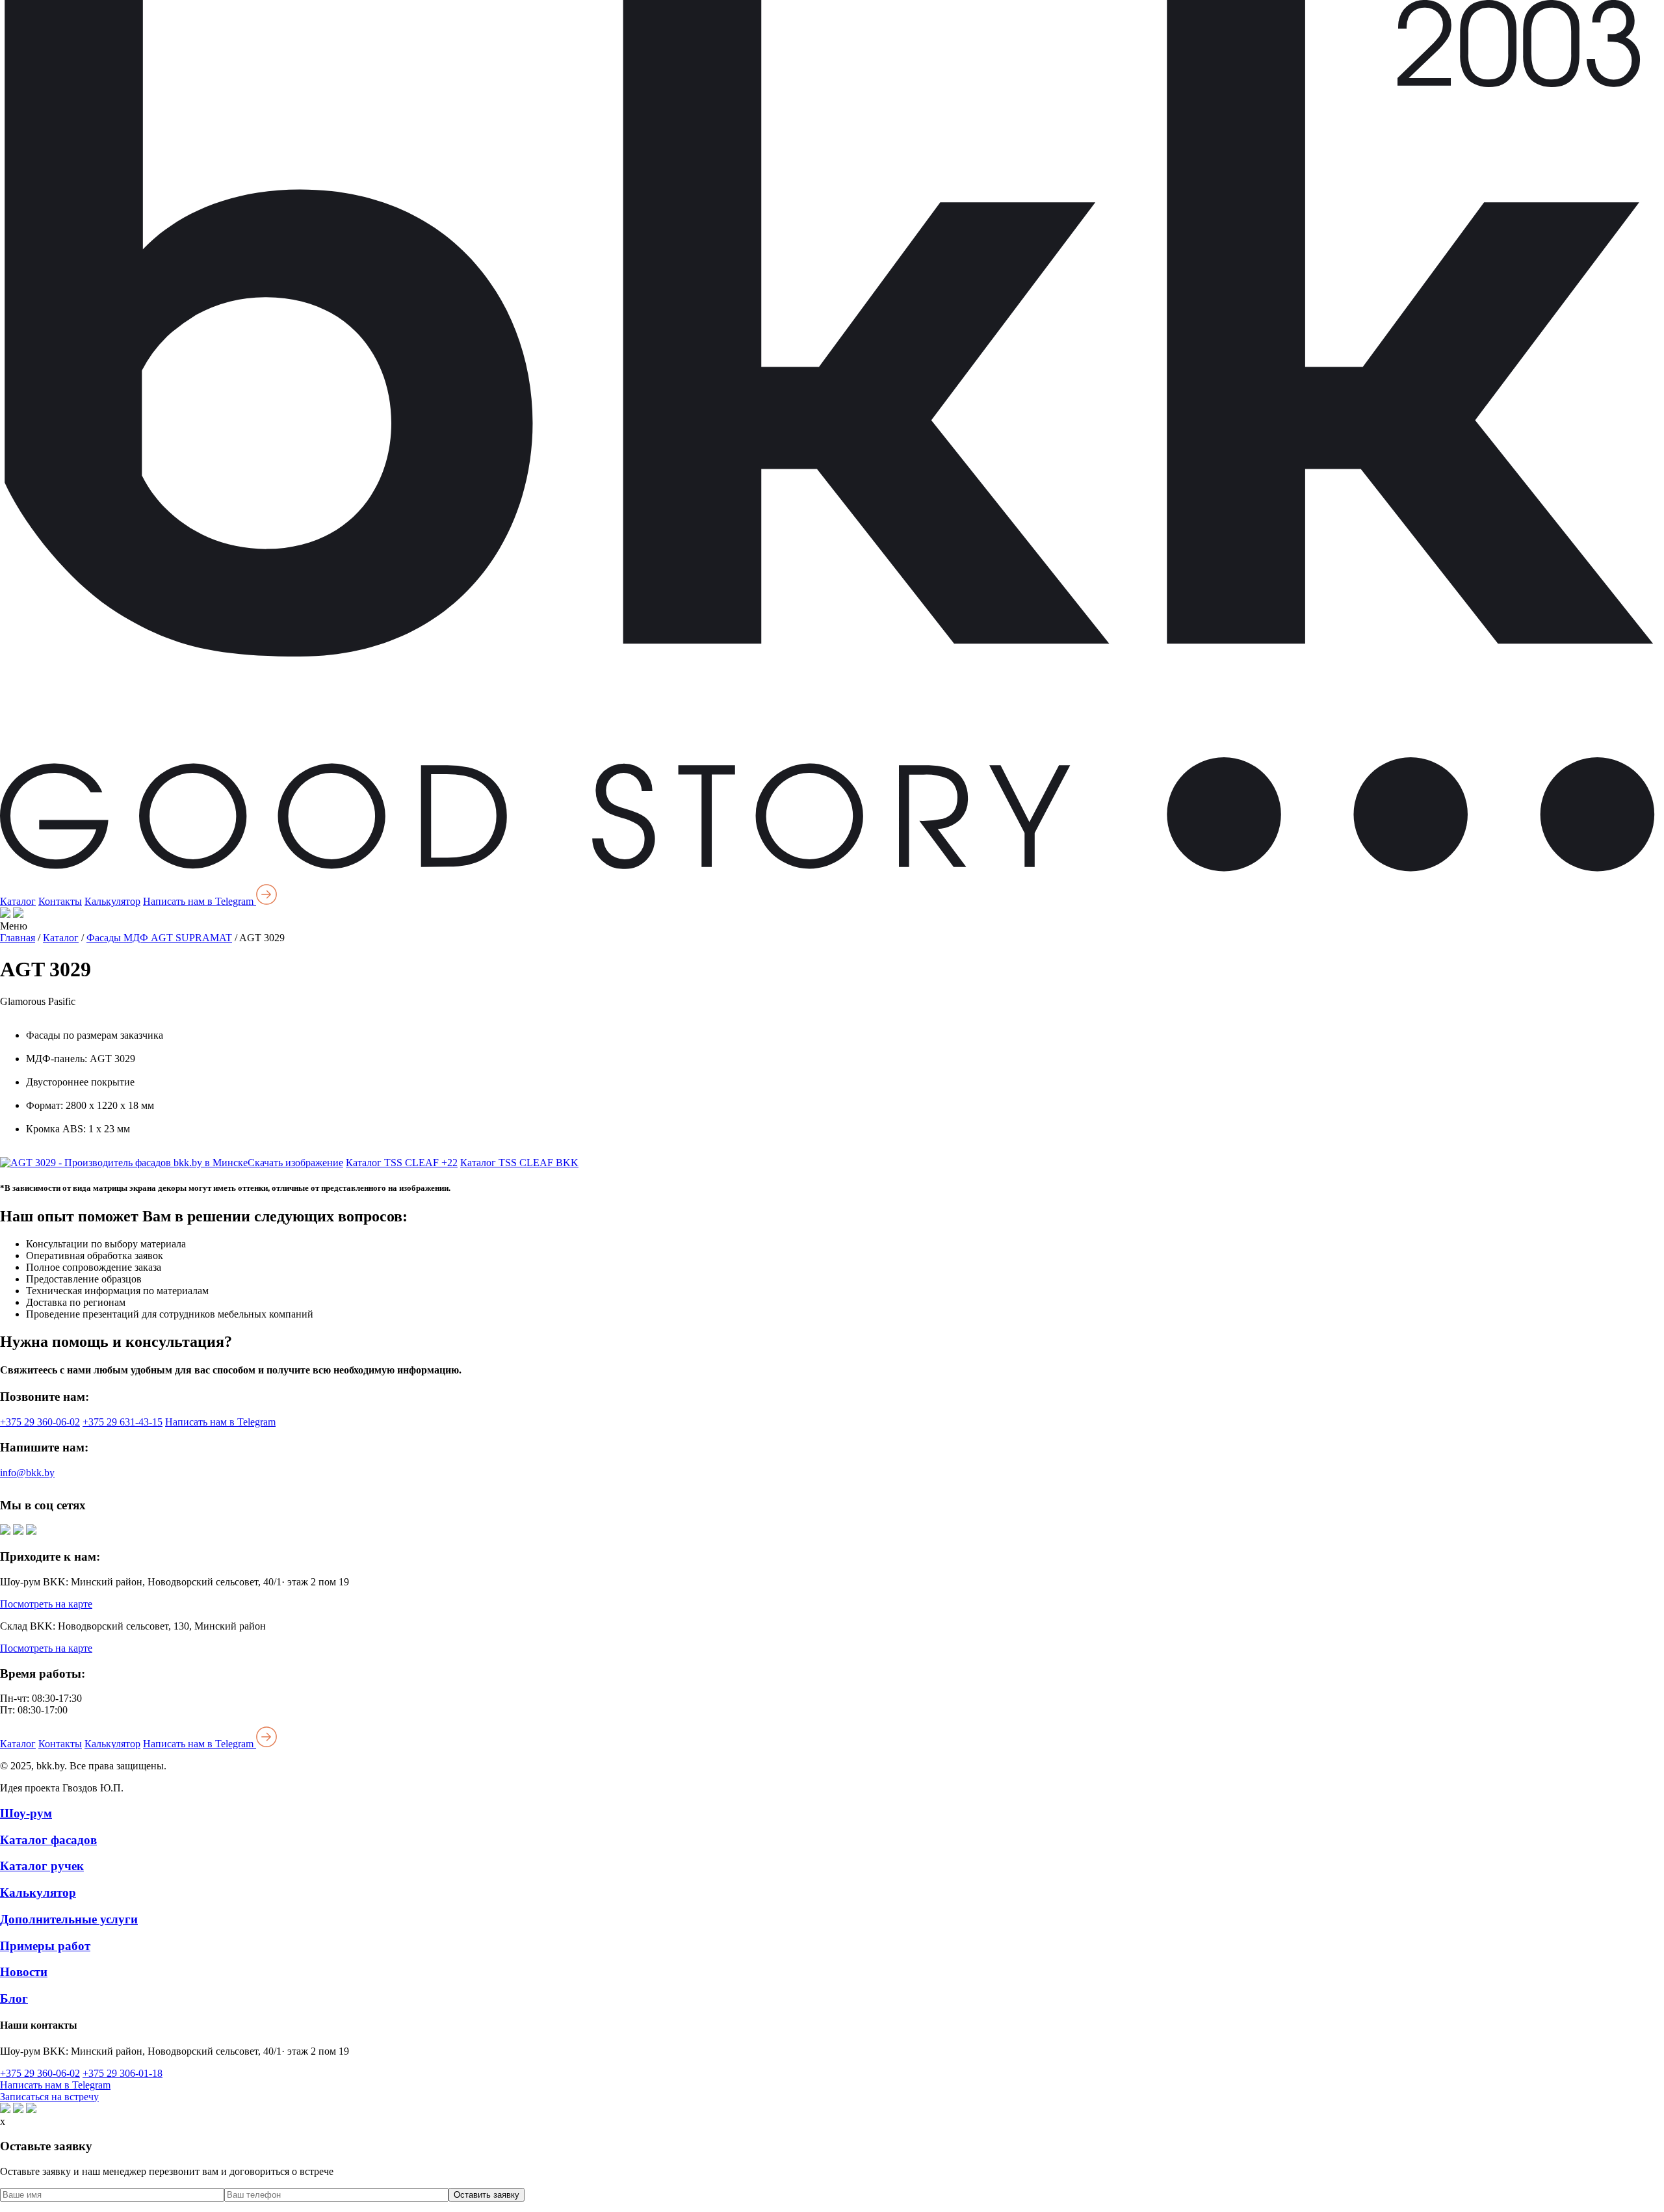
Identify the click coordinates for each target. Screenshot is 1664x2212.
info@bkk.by (27, 1473)
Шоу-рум (26, 1813)
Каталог (18, 901)
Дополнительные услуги (69, 1919)
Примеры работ (45, 1946)
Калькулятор (112, 901)
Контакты (60, 901)
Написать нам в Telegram (200, 901)
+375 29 (40, 1422)
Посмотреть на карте (46, 1604)
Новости (24, 1972)
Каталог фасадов (48, 1840)
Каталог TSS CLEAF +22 (402, 1163)
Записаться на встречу (49, 2097)
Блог (14, 1998)
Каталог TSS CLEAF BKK (519, 1163)
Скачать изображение (295, 1163)
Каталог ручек (42, 1866)
